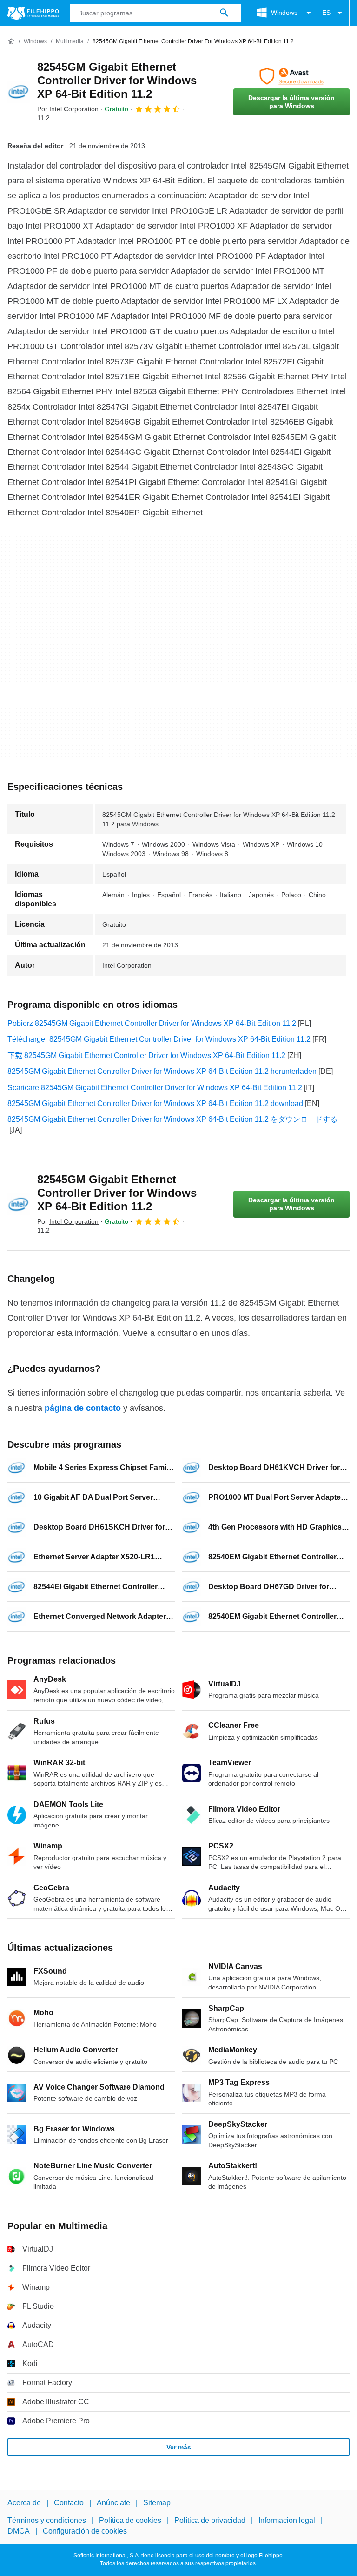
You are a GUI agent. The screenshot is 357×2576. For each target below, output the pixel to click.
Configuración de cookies (85, 2531)
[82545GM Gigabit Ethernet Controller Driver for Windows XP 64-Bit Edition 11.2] (19, 92)
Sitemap (157, 2503)
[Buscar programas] (224, 13)
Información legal (287, 2521)
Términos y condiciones (47, 2521)
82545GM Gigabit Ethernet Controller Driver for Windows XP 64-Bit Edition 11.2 (117, 80)
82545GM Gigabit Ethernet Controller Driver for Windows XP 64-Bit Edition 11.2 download (155, 1103)
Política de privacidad (210, 2521)
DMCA (19, 2531)
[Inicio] (11, 41)
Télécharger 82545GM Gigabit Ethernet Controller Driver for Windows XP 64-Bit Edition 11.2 (159, 1039)
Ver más (179, 2447)
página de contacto (83, 1408)
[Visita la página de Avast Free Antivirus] (291, 76)
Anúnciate (113, 2503)
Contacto (69, 2503)
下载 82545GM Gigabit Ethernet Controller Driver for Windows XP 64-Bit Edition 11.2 (146, 1055)
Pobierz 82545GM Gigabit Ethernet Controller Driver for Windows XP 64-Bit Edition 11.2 (152, 1023)
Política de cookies (130, 2521)
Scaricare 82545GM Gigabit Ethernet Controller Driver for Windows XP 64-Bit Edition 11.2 (155, 1088)
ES (326, 13)
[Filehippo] (33, 13)
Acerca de (24, 2503)
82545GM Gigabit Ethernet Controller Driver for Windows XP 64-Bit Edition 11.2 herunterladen (162, 1071)
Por (68, 109)
